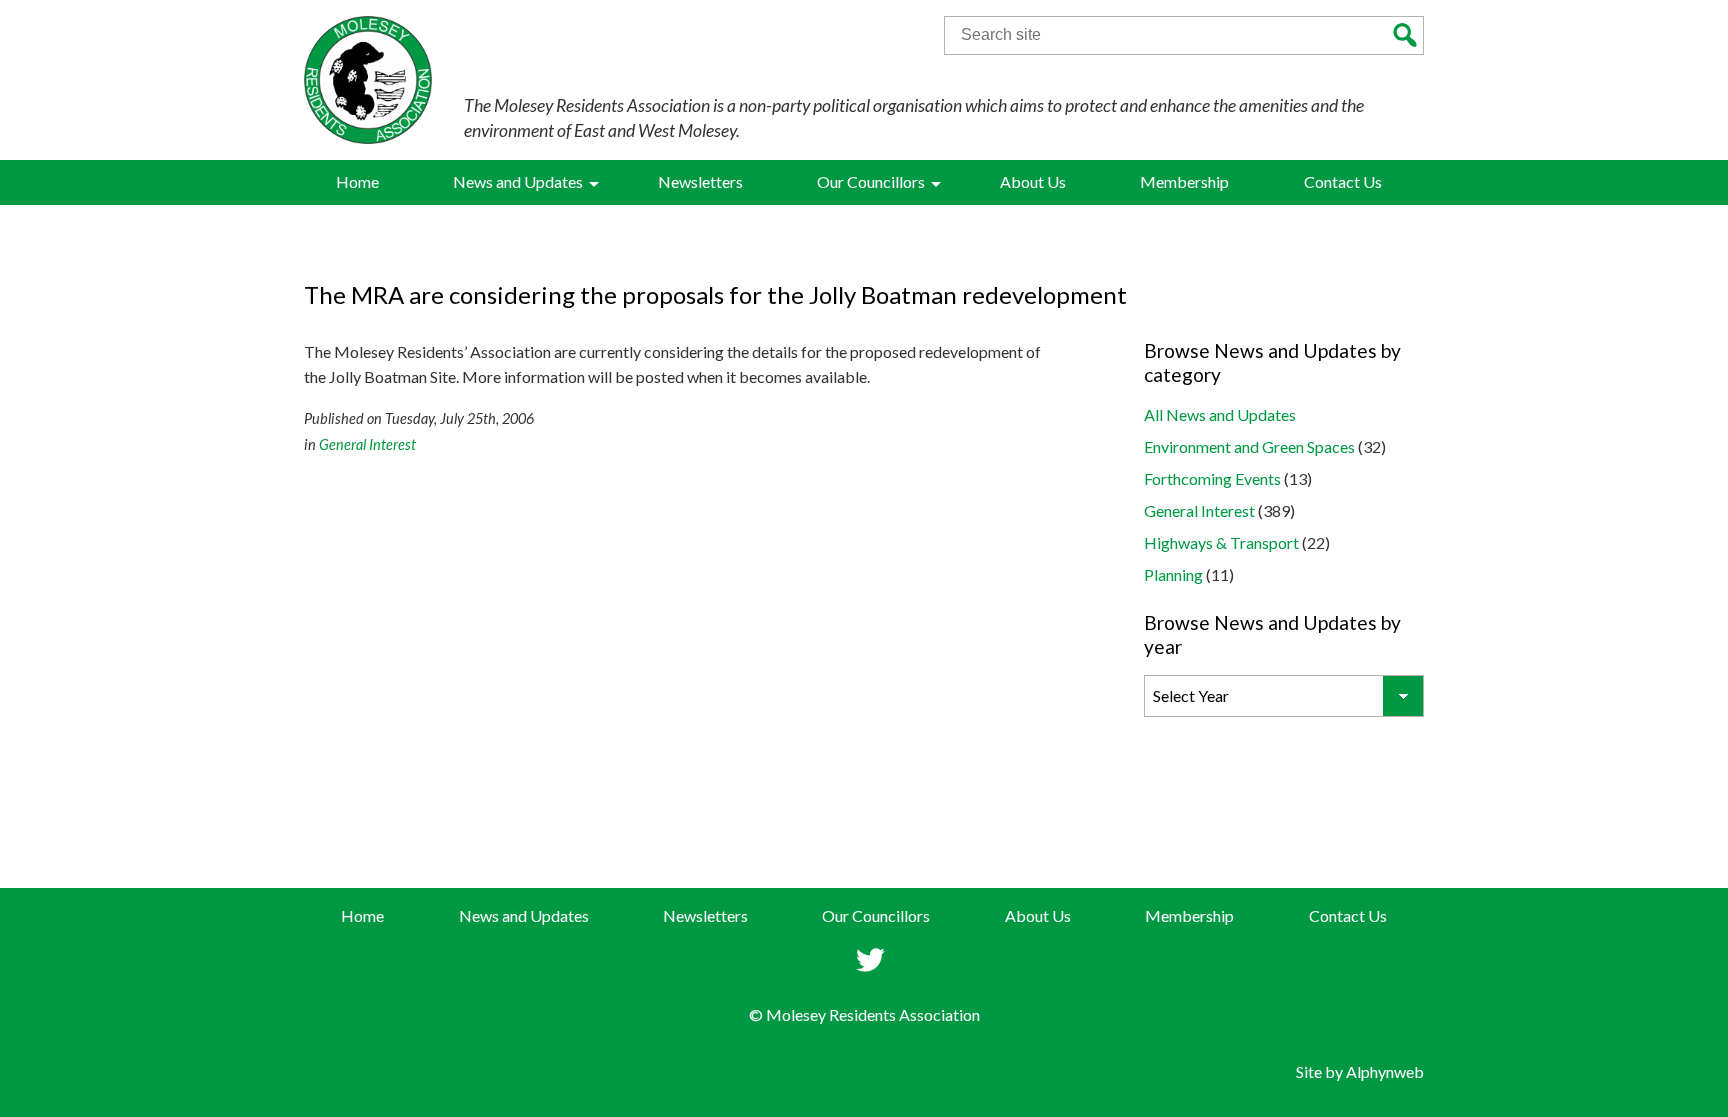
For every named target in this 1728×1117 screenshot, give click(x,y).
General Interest (367, 444)
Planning (1173, 574)
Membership (1189, 915)
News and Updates (524, 915)
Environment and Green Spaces (1249, 446)
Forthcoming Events (1212, 478)
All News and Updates (1220, 414)
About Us (1038, 915)
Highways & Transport (1221, 542)
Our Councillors (876, 915)
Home (362, 915)
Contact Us (1348, 915)
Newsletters (705, 915)
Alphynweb (1385, 1071)
